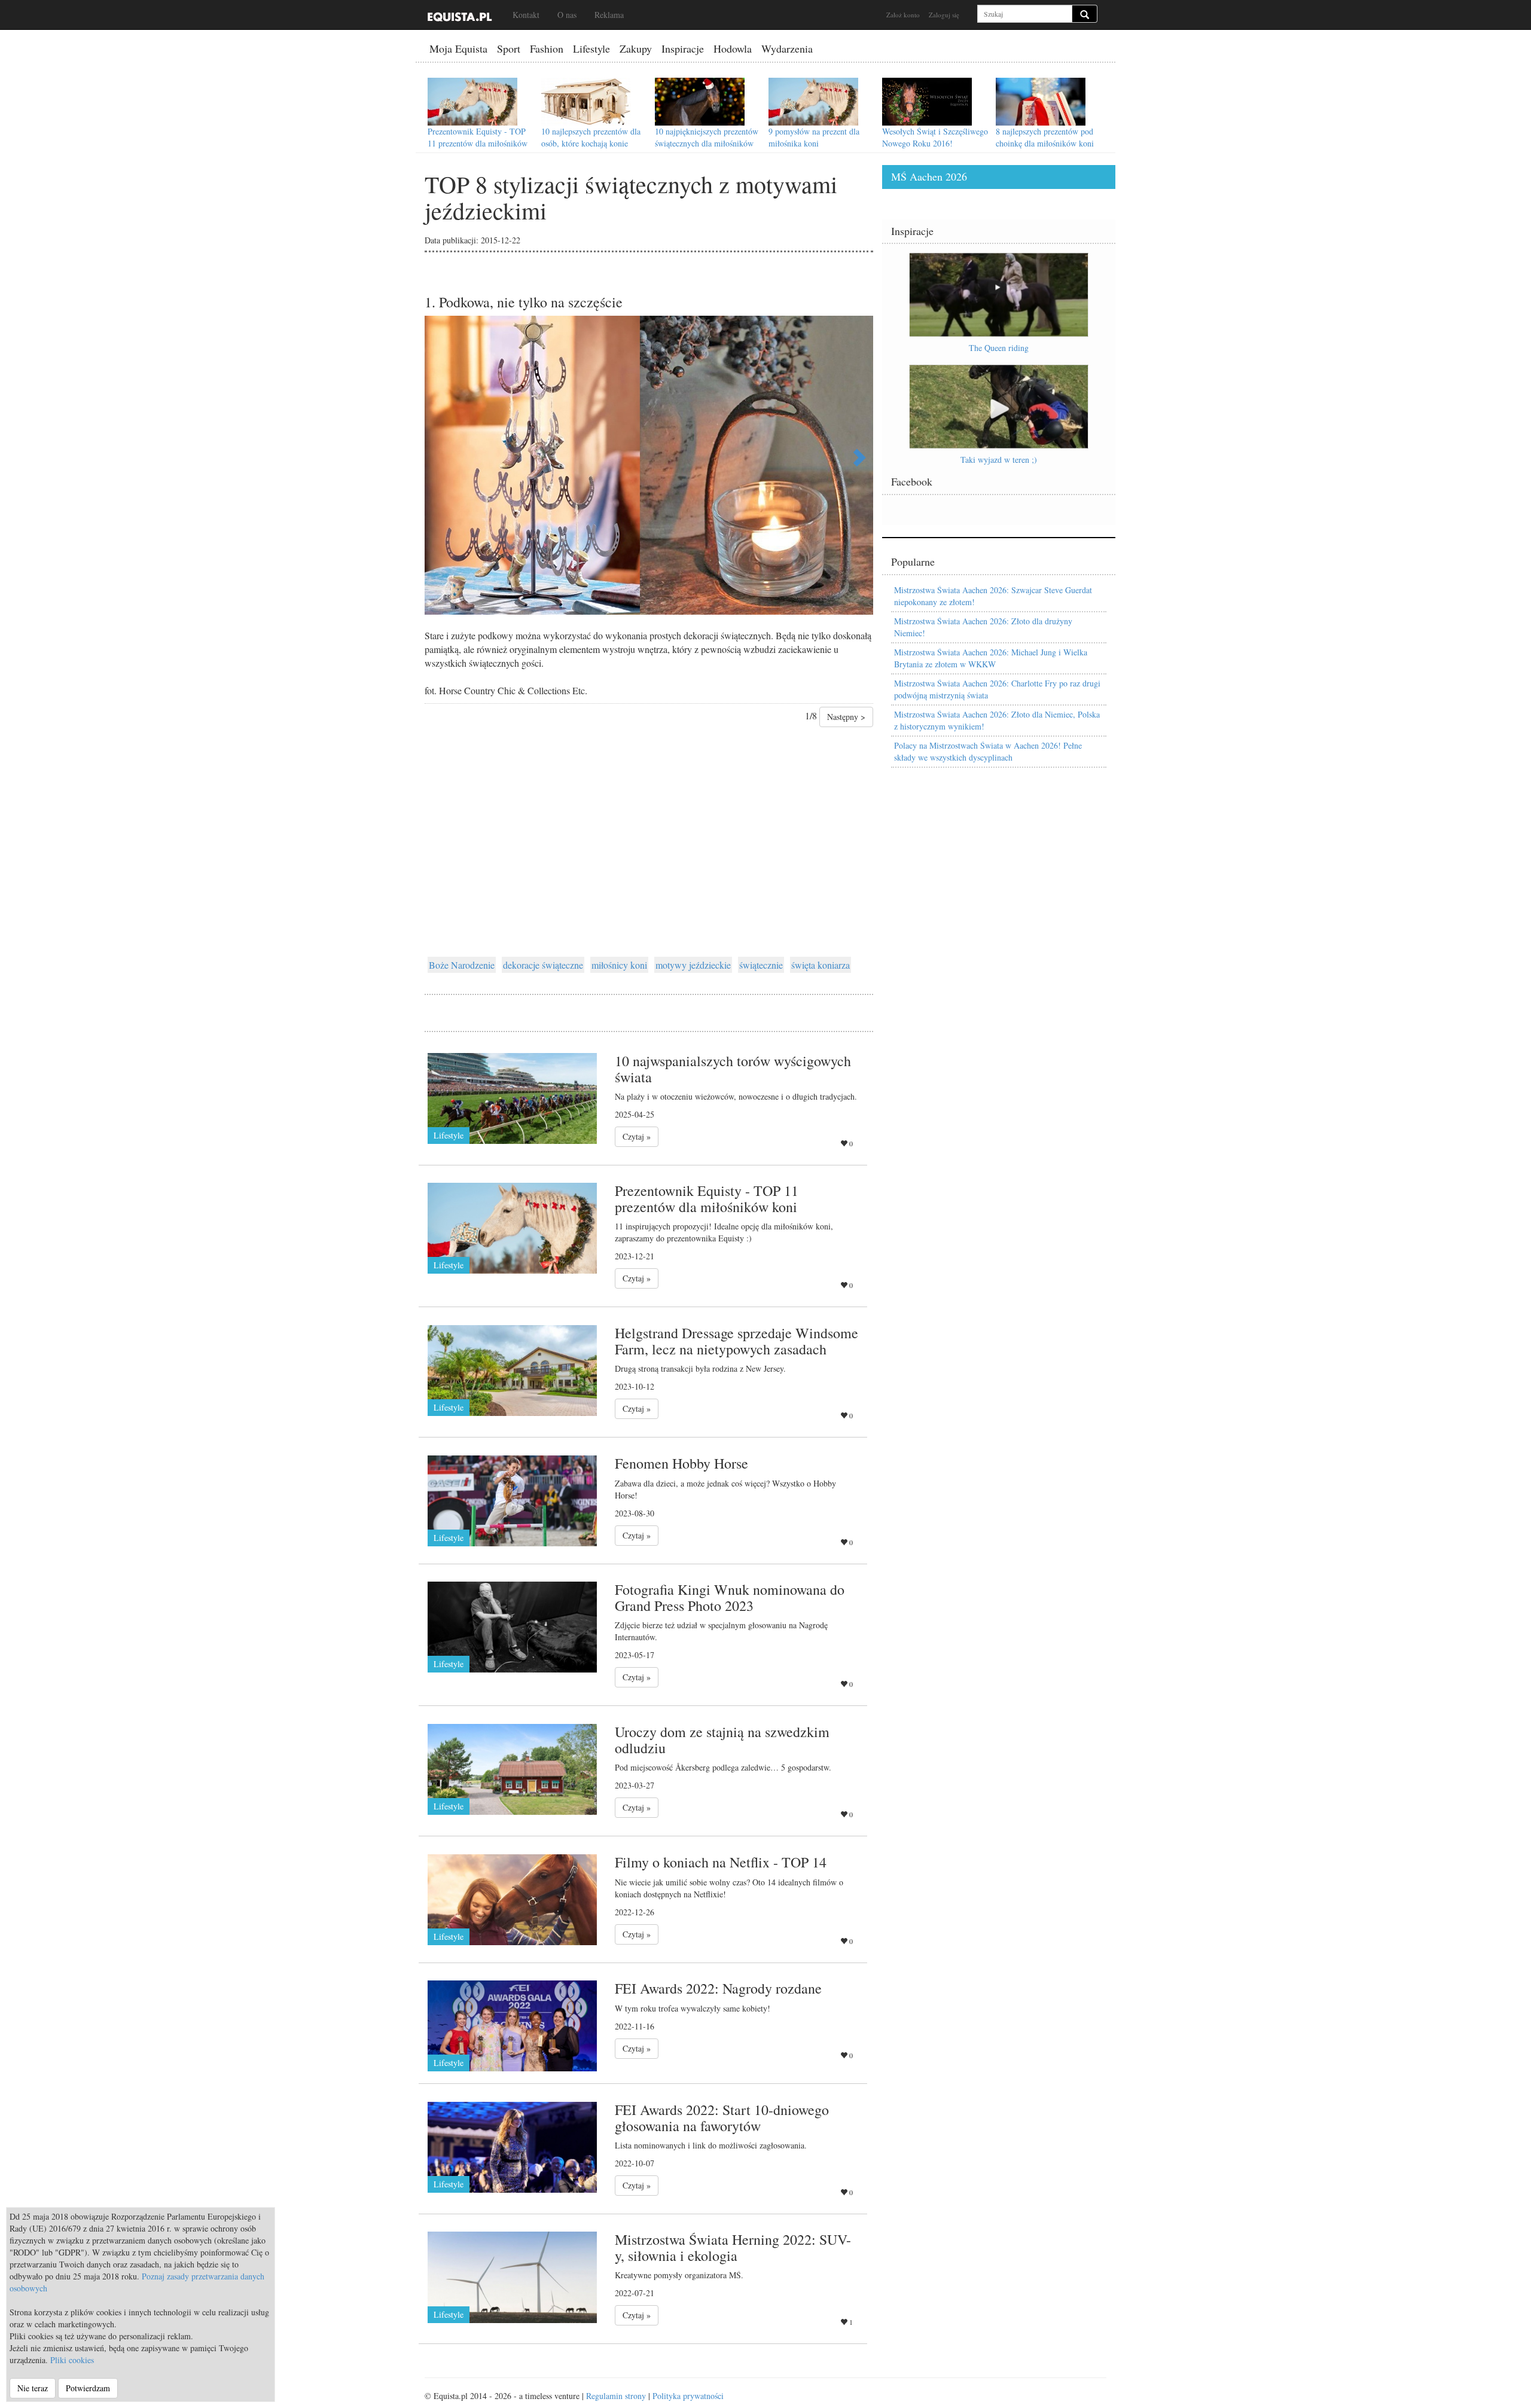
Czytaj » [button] (637, 1136)
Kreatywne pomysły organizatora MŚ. (679, 2275)
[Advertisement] (649, 823)
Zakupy (636, 48)
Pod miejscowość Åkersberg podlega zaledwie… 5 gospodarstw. (723, 1767)
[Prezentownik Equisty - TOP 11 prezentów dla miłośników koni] (472, 102)
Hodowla (733, 48)
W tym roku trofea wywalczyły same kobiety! (693, 2008)
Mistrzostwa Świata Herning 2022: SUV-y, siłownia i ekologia (733, 2247)
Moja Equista (458, 48)
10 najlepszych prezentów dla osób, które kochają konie (591, 137)
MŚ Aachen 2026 (929, 176)
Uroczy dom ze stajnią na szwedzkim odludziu (722, 1739)
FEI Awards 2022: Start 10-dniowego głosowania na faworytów (722, 2117)
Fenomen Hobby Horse (681, 1463)
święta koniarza (821, 965)
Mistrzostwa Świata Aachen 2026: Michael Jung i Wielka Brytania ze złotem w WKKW (991, 658)
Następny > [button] (846, 717)
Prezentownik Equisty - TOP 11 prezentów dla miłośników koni (478, 143)
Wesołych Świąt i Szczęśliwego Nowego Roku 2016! (935, 137)
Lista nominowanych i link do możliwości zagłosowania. (711, 2145)
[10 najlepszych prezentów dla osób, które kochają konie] (586, 102)
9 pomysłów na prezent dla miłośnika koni (814, 137)
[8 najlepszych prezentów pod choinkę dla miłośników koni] (1041, 102)
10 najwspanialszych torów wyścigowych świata (733, 1069)
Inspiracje (683, 48)
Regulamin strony (616, 2396)
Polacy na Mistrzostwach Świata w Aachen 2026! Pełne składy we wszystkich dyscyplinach (988, 751)
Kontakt (526, 15)
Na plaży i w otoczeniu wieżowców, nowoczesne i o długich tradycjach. (736, 1096)
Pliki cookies (72, 2360)
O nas (567, 15)
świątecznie (761, 965)
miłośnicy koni (619, 965)
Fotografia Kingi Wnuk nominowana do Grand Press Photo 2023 (730, 1597)
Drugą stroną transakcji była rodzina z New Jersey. (700, 1368)
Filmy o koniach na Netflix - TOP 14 (721, 1862)
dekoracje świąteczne (543, 965)
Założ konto (903, 15)
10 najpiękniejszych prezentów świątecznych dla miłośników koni (707, 143)
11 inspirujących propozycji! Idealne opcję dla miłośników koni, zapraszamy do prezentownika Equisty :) (724, 1232)
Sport (509, 48)
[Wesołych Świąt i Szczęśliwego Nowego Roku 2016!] (927, 102)
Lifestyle (591, 48)
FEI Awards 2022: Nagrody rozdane (718, 1988)
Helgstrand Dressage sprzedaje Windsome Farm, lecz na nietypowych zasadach (736, 1341)
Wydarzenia (787, 48)
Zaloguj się (944, 15)
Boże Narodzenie (462, 965)
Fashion (547, 48)
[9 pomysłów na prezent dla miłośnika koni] (813, 102)
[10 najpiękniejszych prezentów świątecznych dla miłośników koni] (700, 102)
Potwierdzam (88, 2388)
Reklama (609, 15)
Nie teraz (33, 2388)
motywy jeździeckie (693, 965)
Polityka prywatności (688, 2396)
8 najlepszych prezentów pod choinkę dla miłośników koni (1045, 137)
